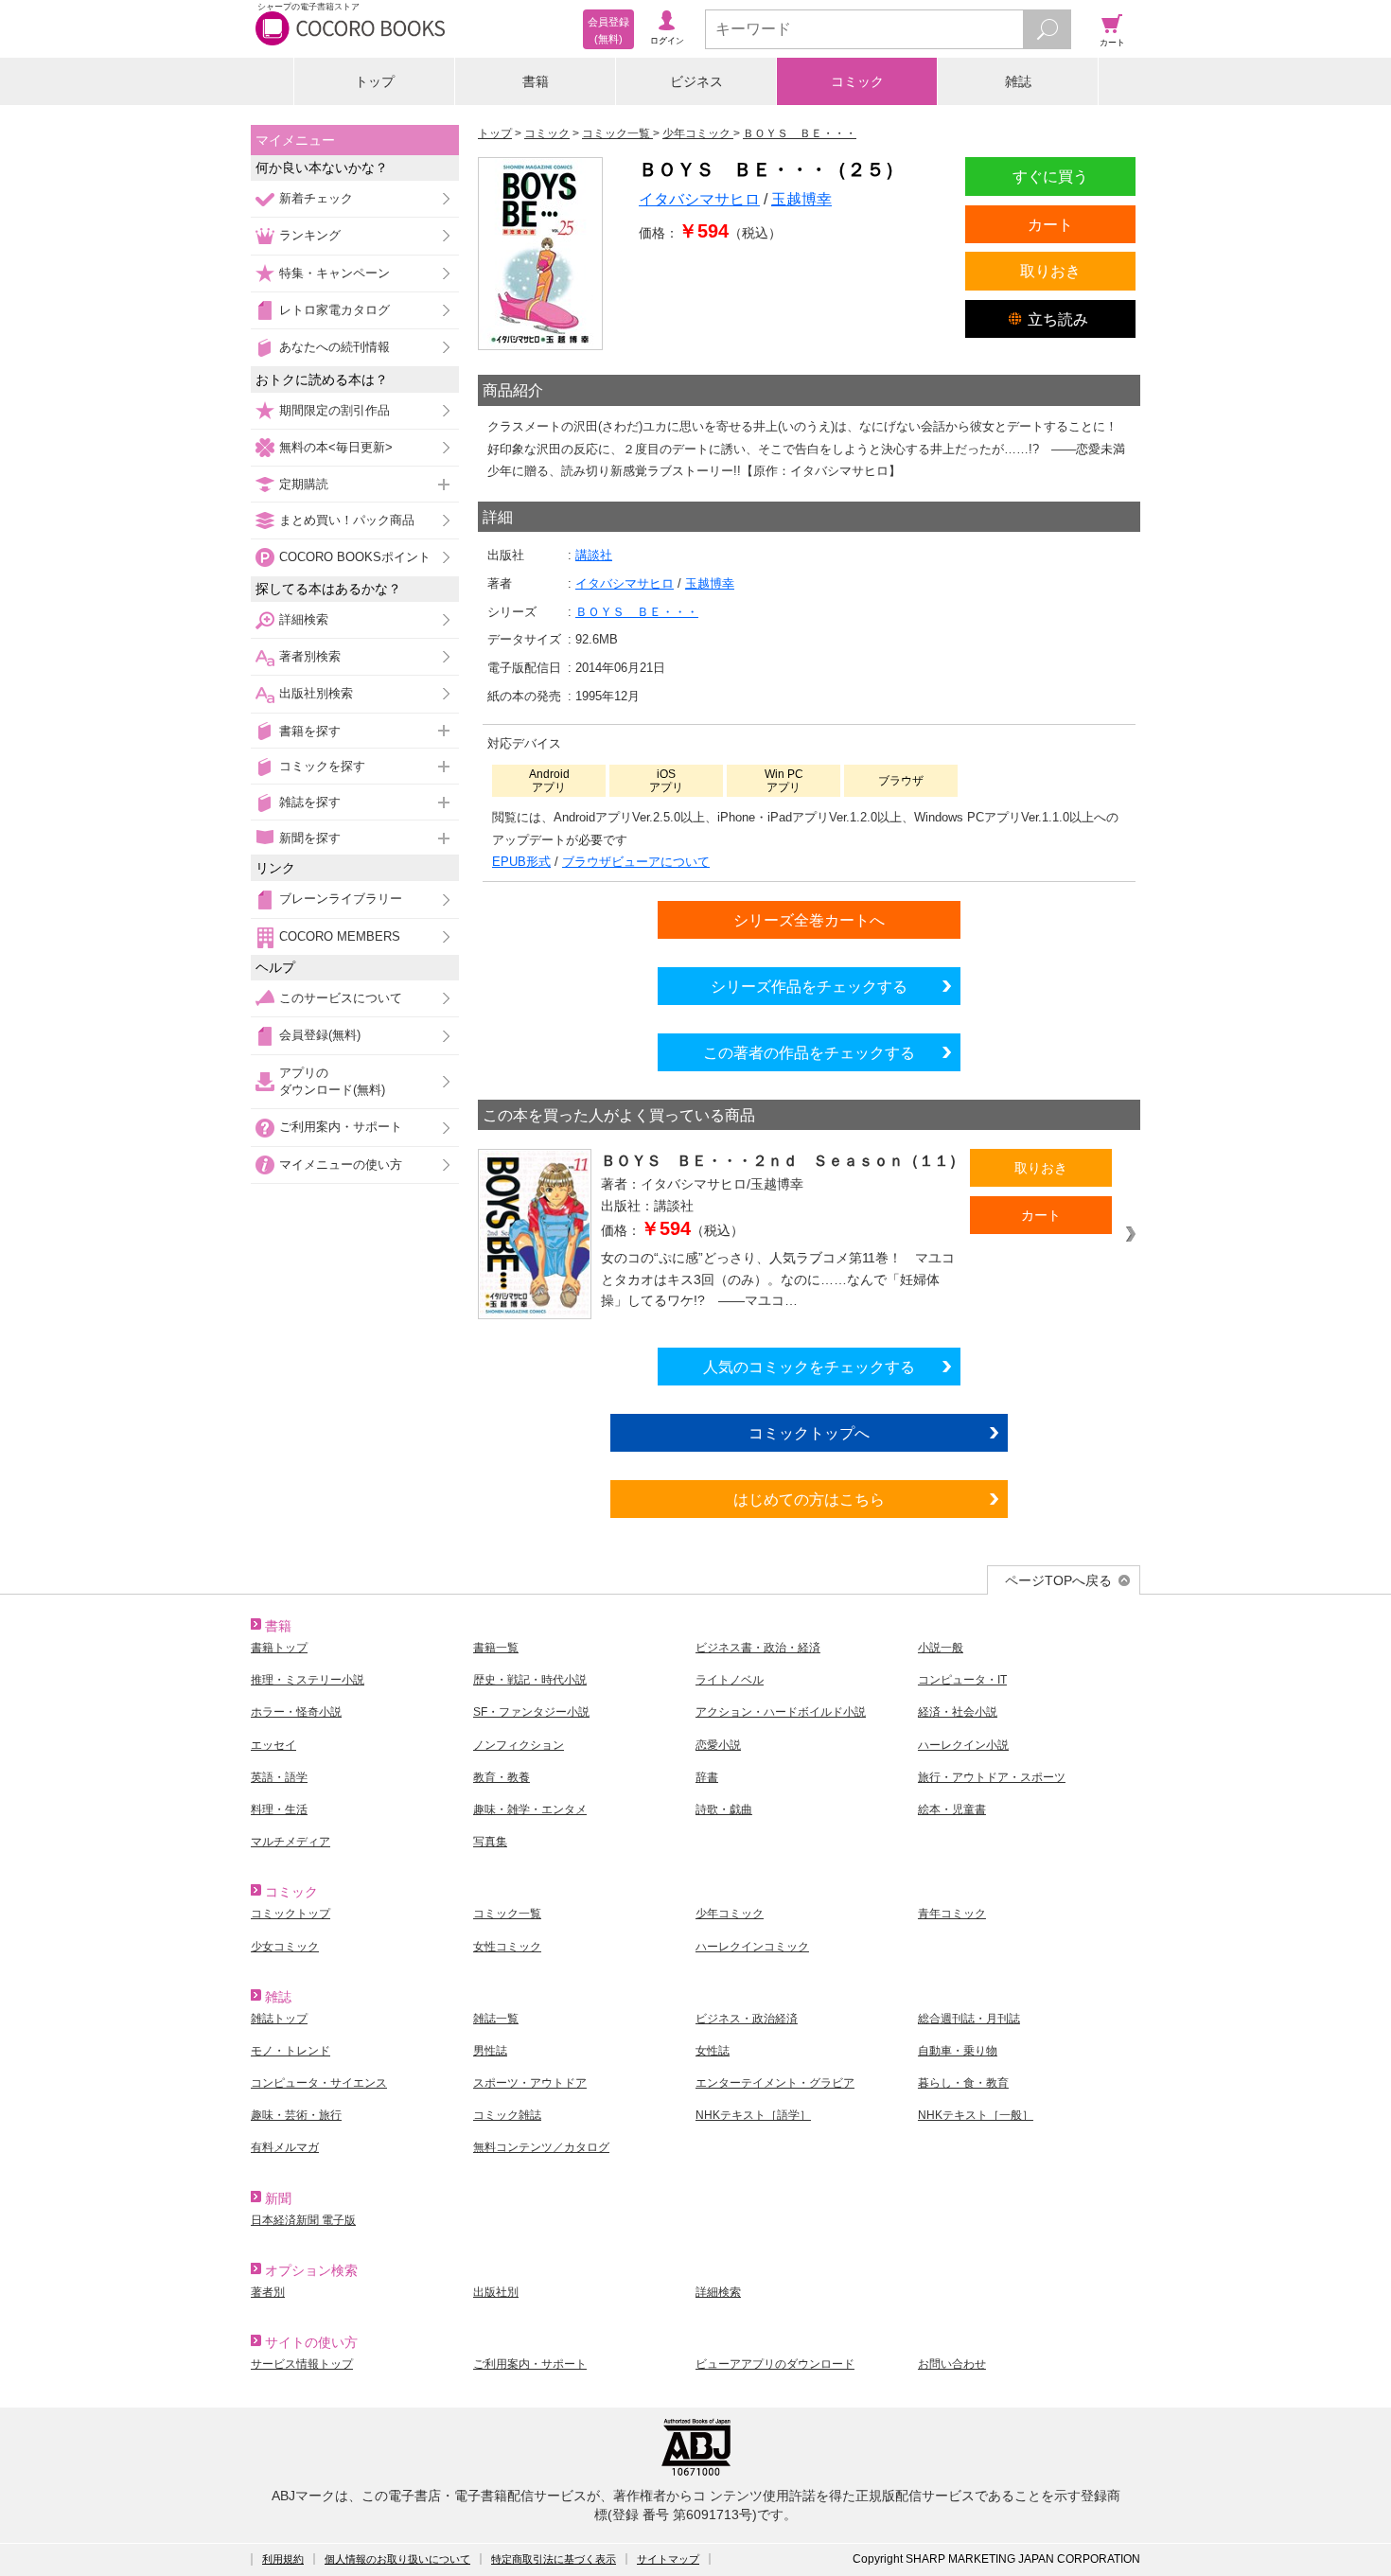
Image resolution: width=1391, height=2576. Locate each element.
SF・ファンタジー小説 (531, 1712)
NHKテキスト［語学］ (753, 2115)
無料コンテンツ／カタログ (541, 2147)
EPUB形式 (521, 862)
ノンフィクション (519, 1745)
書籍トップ (279, 1648)
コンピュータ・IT (962, 1680)
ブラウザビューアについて (636, 862)
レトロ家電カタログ (335, 310)
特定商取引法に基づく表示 (554, 2559)
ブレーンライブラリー (341, 899)
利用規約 (283, 2559)
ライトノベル (730, 1680)
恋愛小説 (718, 1745)
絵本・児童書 (952, 1809)
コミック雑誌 (507, 2115)
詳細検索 (304, 619)
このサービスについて (341, 998)
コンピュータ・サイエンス (319, 2083)
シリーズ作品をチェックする (809, 986)
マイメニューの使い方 (341, 1164)
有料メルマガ (285, 2147)
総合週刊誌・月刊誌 (969, 2019)
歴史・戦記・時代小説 (530, 1680)
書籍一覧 (496, 1648)
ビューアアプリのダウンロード (775, 2364)
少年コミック (730, 1914)
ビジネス (696, 81)
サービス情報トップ (302, 2364)
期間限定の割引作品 (335, 410)
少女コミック (285, 1947)
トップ (375, 81)
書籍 (536, 81)
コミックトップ (291, 1914)
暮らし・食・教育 (963, 2083)
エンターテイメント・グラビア (775, 2083)
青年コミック (952, 1914)
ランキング (310, 235)
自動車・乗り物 (958, 2051)
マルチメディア (291, 1842)
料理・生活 (279, 1809)
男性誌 (490, 2051)
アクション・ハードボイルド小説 (781, 1712)
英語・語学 (279, 1777)
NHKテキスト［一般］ (976, 2115)
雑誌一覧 (496, 2019)
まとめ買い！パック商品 (347, 520)
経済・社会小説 (958, 1712)
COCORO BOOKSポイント (355, 557)
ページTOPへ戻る (1058, 1580)
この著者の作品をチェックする (809, 1052)
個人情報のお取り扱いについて (397, 2559)
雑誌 (1018, 81)
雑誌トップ (279, 2019)
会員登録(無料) (320, 1035)
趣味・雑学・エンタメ (530, 1809)
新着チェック (316, 198)
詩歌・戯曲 (724, 1809)
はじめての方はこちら (809, 1499)
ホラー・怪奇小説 (296, 1712)
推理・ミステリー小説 (308, 1680)
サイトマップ (668, 2559)
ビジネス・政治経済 (747, 2019)
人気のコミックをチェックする (809, 1367)
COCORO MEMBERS (340, 936)
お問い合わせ (952, 2364)
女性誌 (713, 2051)
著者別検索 (310, 656)
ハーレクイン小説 (963, 1745)
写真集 (490, 1842)
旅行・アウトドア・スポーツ (992, 1777)
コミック (857, 81)
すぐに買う (1050, 176)
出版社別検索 (316, 693)
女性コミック (507, 1947)
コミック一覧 (507, 1914)
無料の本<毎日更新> (336, 447)
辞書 (707, 1777)
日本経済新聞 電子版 (303, 2220)
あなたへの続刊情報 (335, 347)
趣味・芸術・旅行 (296, 2115)
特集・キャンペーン (335, 273)
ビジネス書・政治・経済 (758, 1648)
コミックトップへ (809, 1433)
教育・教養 (502, 1777)
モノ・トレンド (291, 2051)
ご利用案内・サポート (341, 1127)
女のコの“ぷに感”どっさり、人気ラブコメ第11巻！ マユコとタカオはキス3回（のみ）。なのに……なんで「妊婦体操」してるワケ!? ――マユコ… (778, 1279)
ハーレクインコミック (752, 1947)
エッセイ (273, 1745)
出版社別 (496, 2292)
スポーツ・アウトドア (530, 2083)
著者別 (268, 2292)
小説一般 (941, 1648)
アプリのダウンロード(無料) (332, 1081)
